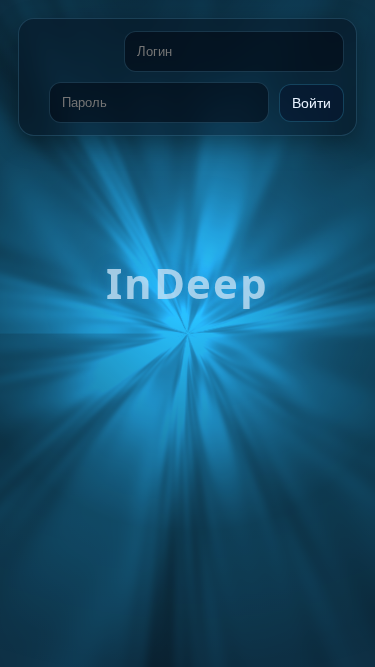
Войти (311, 103)
